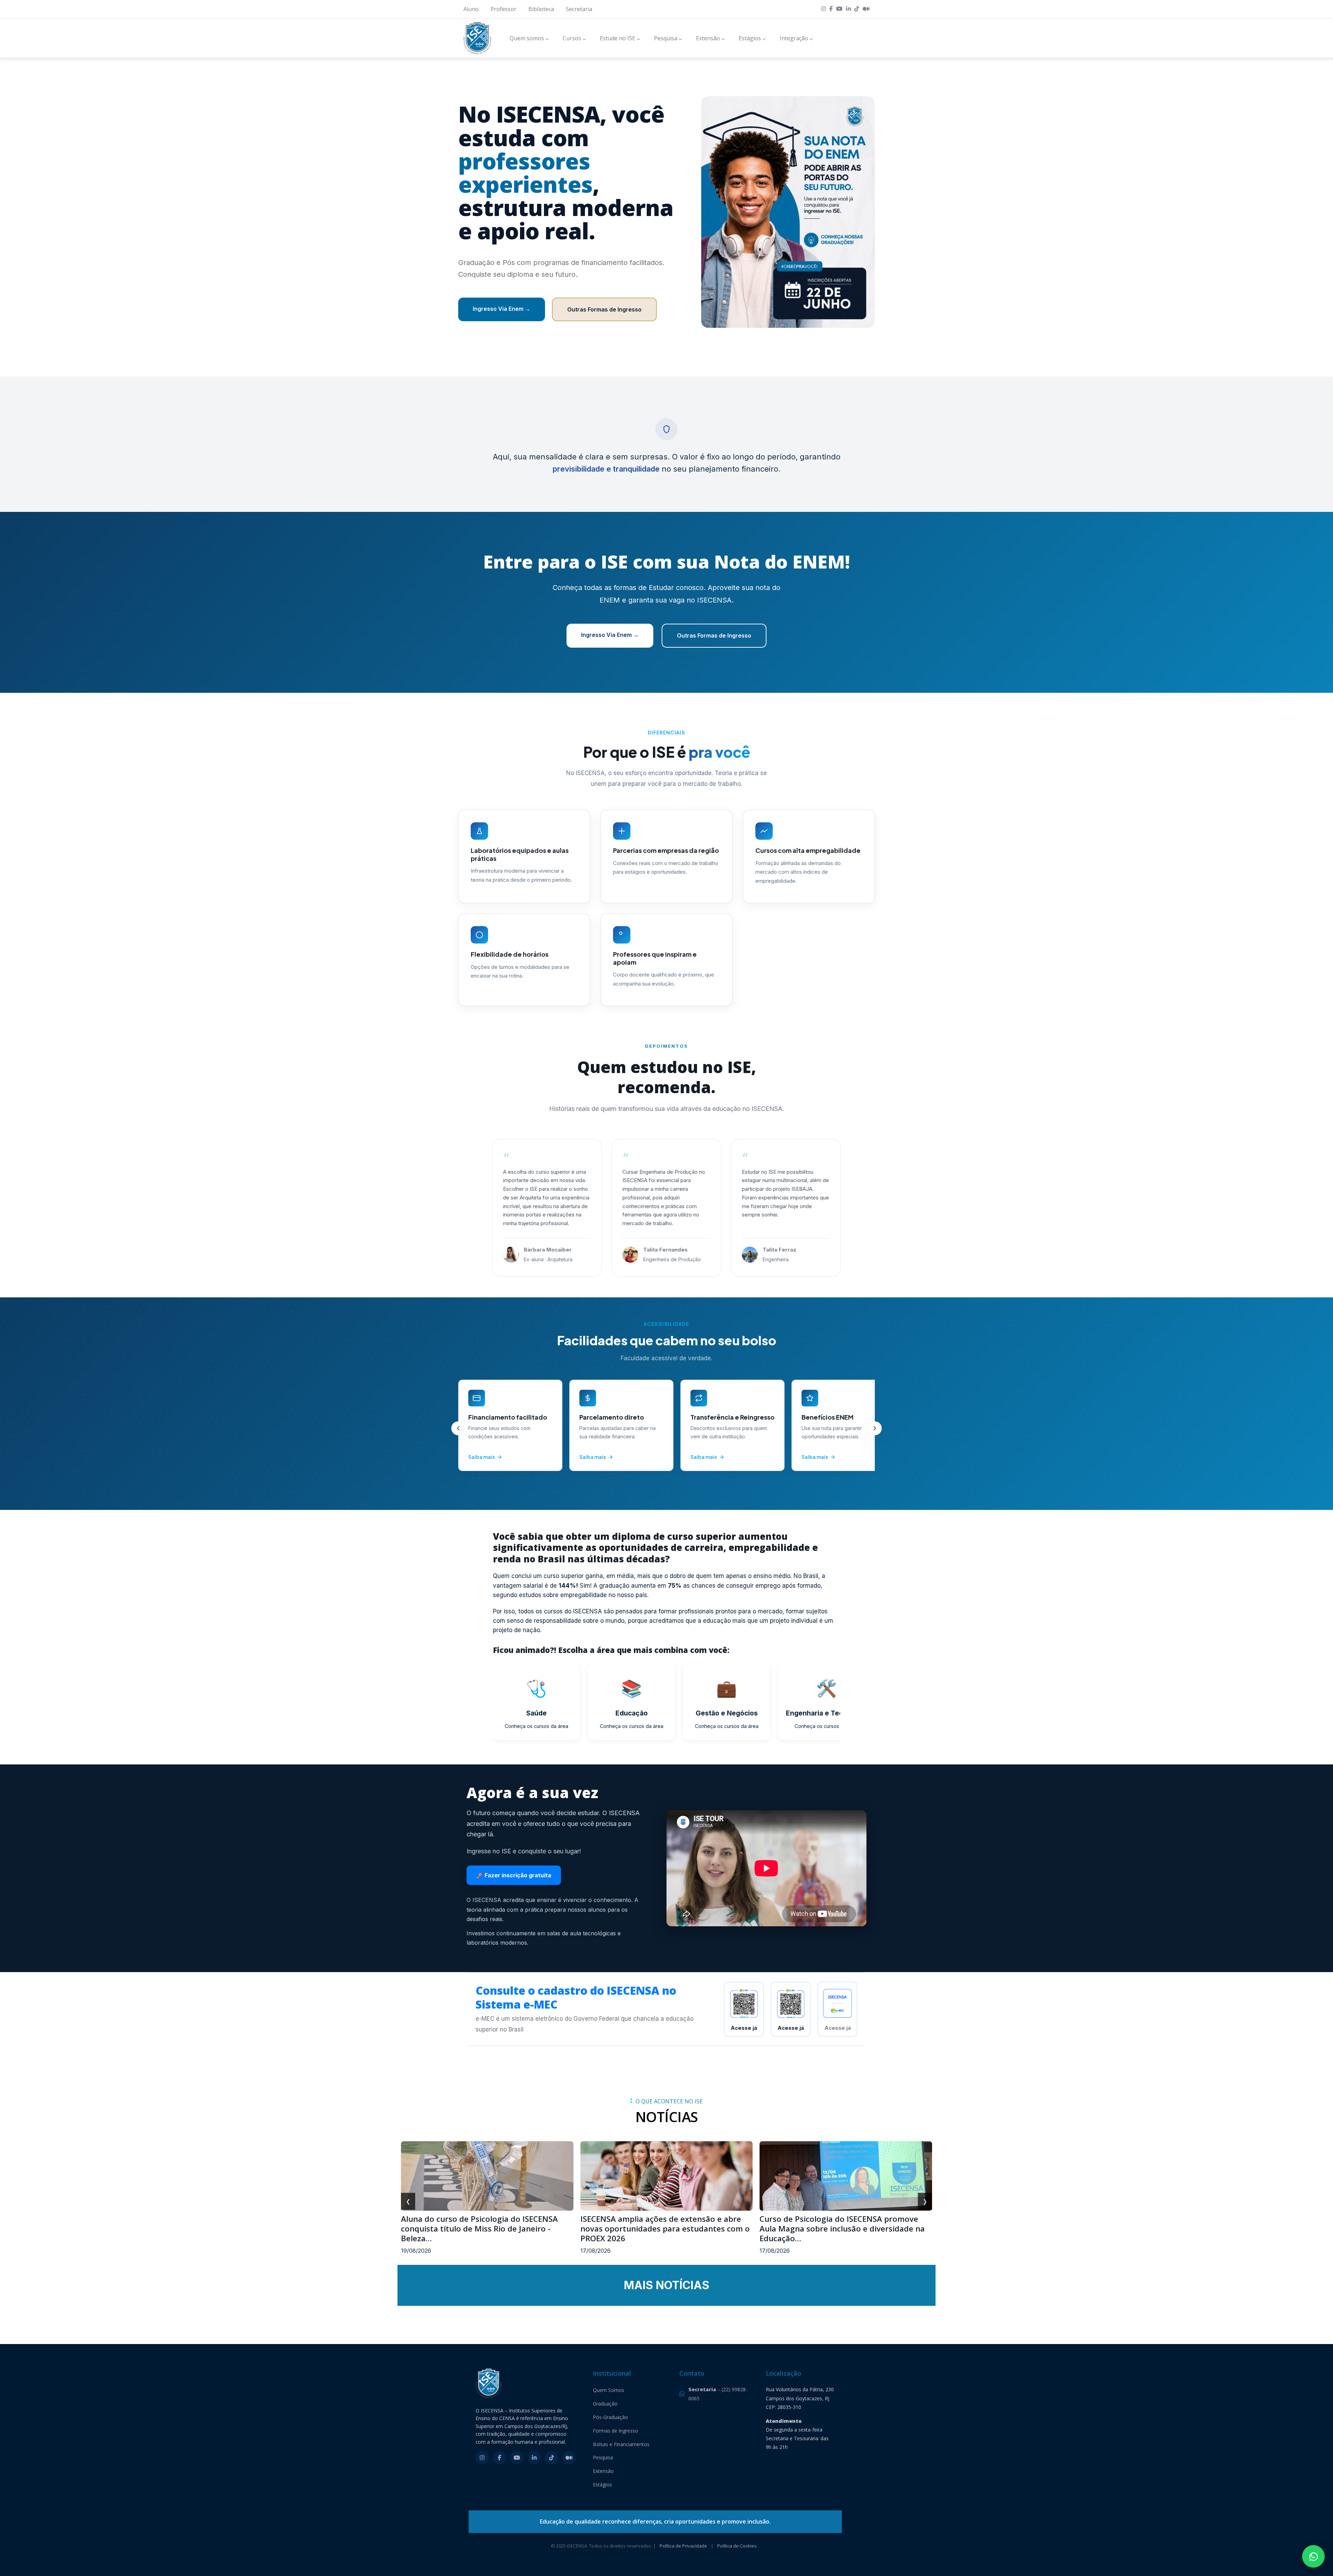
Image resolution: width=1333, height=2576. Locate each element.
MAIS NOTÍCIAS (666, 2285)
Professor (504, 9)
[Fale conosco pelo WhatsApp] (1313, 2556)
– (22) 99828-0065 (718, 2394)
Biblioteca (541, 9)
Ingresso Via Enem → (502, 309)
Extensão (603, 2471)
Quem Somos (609, 2390)
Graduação (605, 2404)
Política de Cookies (737, 2546)
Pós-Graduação (610, 2417)
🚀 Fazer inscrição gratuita (514, 1875)
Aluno (471, 9)
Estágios (602, 2484)
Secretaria (579, 9)
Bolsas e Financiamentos (621, 2444)
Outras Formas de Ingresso (604, 309)
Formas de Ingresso (615, 2431)
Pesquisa (603, 2457)
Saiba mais (481, 1457)
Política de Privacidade (683, 2546)
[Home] (477, 38)
